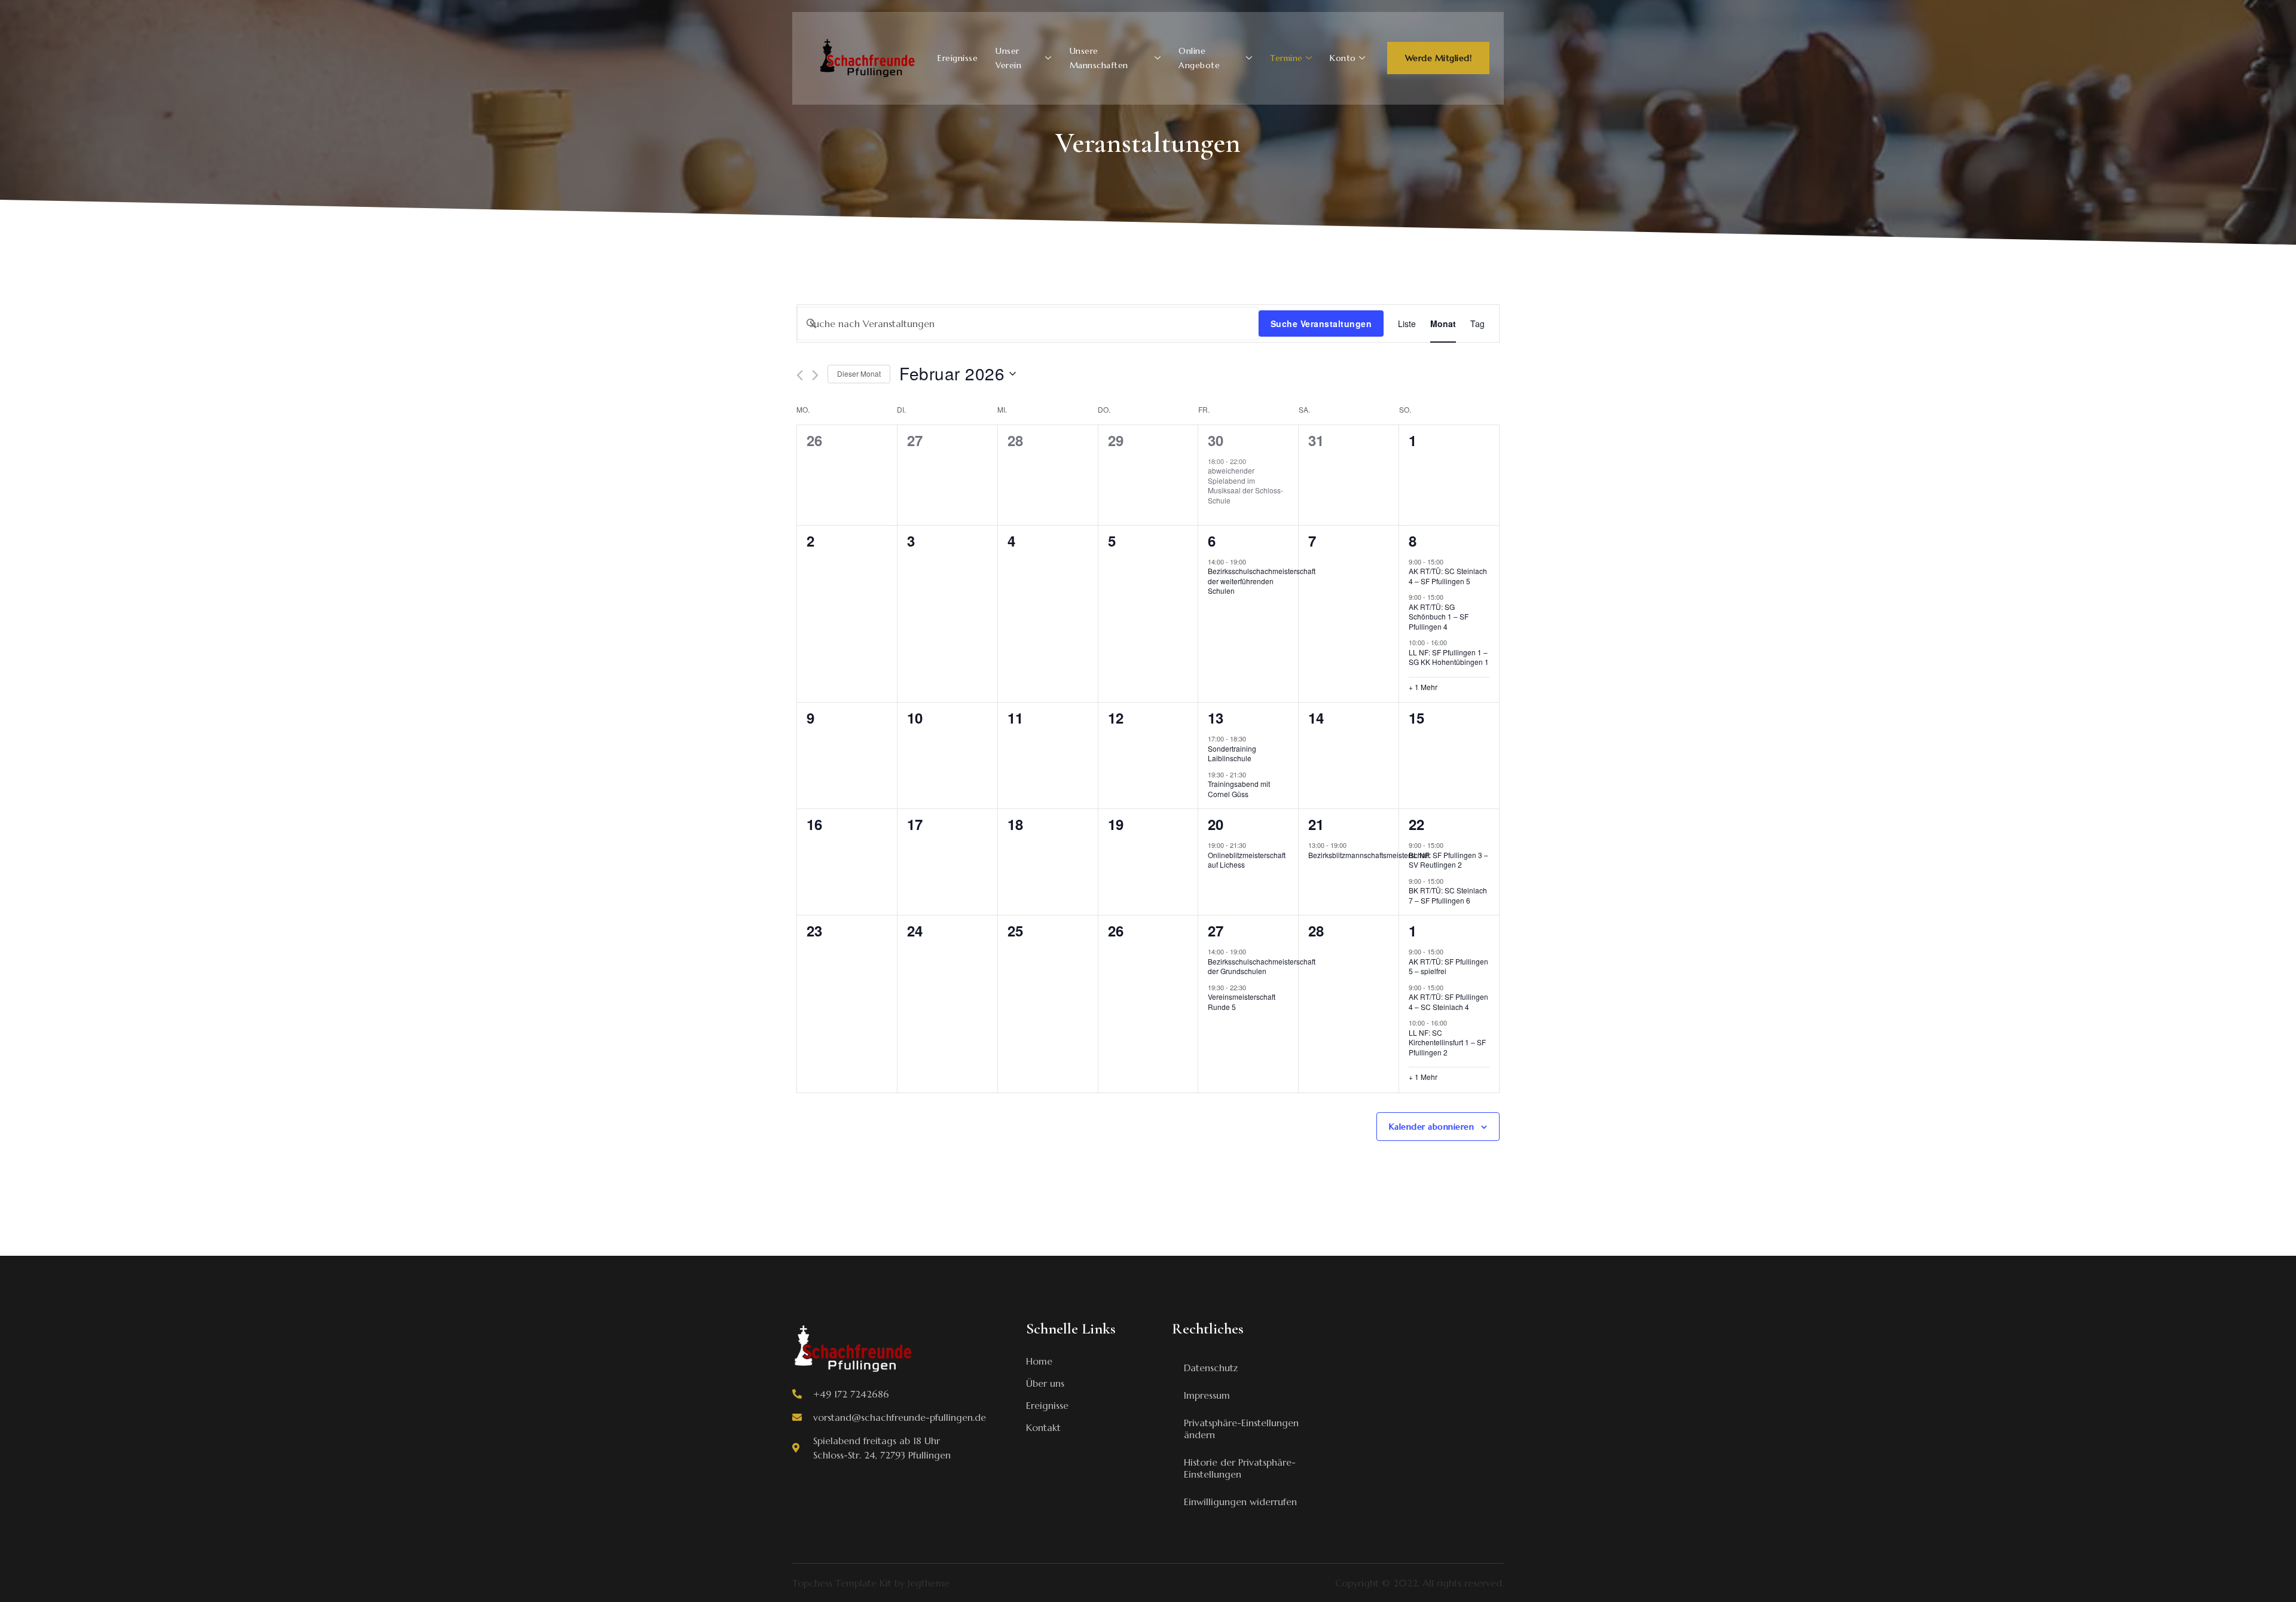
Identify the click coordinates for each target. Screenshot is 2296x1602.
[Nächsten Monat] (815, 375)
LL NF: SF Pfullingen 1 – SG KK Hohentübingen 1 (1449, 657)
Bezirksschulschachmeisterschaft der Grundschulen (1262, 966)
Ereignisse (958, 58)
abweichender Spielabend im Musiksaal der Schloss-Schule (1245, 485)
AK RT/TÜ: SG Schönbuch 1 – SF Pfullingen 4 (1439, 617)
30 (1216, 440)
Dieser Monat (859, 373)
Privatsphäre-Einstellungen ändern (1241, 1429)
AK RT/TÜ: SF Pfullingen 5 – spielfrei (1448, 966)
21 (1316, 824)
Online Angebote (1199, 58)
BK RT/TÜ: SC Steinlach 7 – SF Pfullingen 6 (1448, 895)
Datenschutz (1211, 1368)
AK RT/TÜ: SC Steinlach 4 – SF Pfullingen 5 (1448, 576)
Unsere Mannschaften (1099, 58)
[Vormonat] (800, 375)
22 (1416, 824)
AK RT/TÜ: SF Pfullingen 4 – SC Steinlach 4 (1448, 1002)
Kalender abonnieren (1432, 1127)
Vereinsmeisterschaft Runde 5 (1242, 1002)
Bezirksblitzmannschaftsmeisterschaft (1369, 855)
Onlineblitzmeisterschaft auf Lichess (1247, 860)
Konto (1343, 58)
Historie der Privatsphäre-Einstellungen (1240, 1468)
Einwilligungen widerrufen (1240, 1502)
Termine (1286, 58)
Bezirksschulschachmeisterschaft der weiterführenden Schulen (1262, 581)
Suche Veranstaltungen (1321, 324)
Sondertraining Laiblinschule (1232, 753)
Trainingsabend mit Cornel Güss (1239, 789)
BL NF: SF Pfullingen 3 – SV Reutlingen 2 (1448, 860)
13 (1216, 718)
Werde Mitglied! (1439, 58)
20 (1216, 824)
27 (1216, 930)
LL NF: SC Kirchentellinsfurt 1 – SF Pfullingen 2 (1447, 1042)
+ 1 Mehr (1423, 687)
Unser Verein (1008, 58)
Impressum (1207, 1395)
